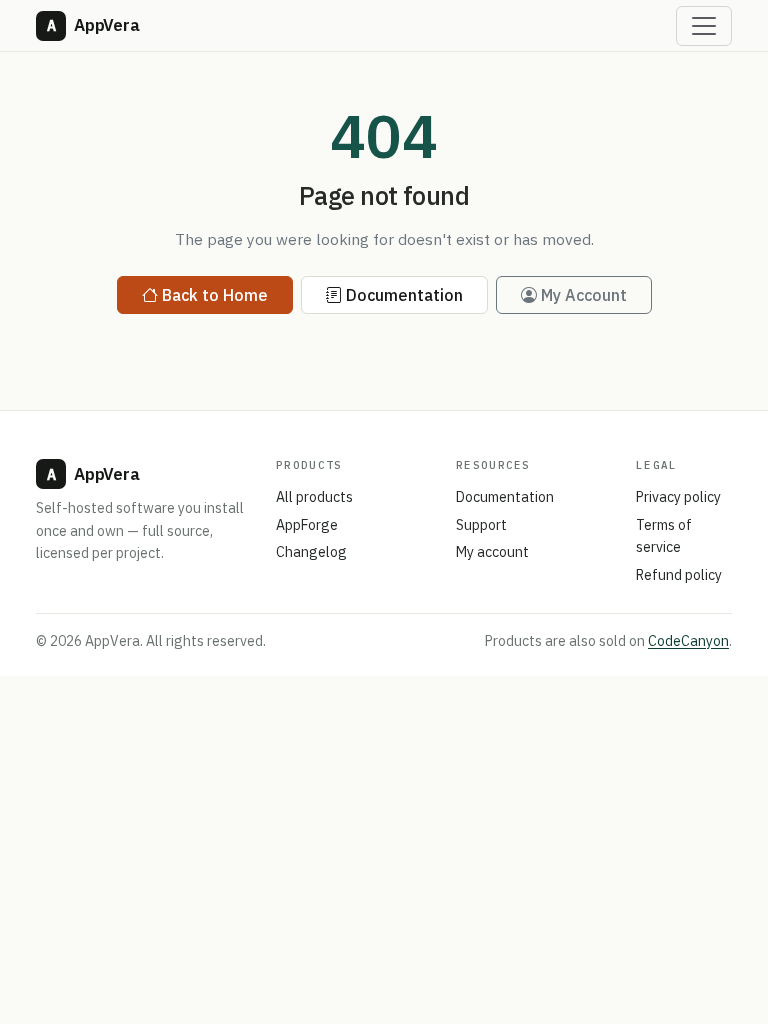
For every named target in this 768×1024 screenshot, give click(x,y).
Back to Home (215, 295)
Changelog (311, 552)
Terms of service (664, 536)
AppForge (307, 525)
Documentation (404, 295)
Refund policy (679, 575)
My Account (584, 295)
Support (481, 525)
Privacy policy (678, 497)
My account (492, 552)
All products (314, 497)
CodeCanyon (688, 641)
